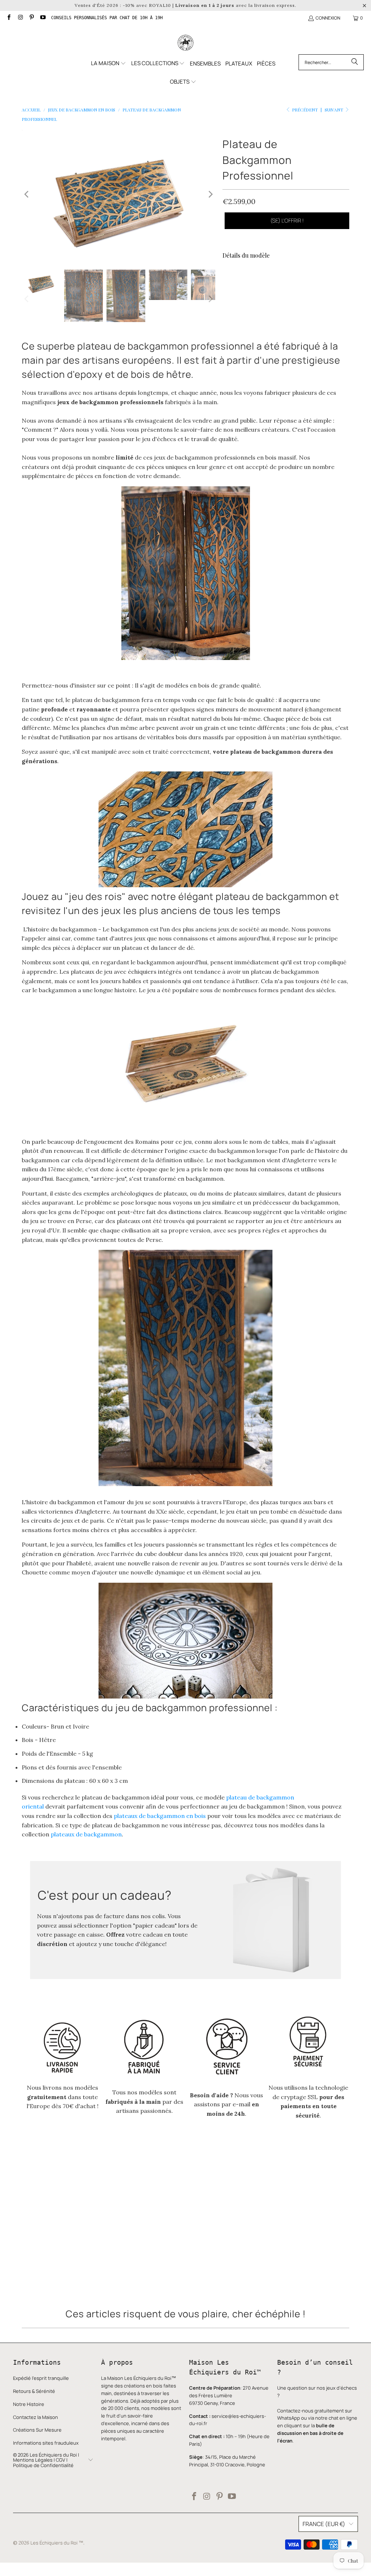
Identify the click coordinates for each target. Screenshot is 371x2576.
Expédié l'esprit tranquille (41, 2378)
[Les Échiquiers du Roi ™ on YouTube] (43, 18)
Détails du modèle (246, 255)
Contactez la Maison (36, 2417)
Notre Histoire (29, 2404)
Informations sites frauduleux (46, 2443)
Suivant (334, 110)
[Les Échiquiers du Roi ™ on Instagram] (20, 18)
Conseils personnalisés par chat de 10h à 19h (107, 18)
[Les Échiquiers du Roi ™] (185, 43)
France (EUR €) (324, 2524)
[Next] (210, 194)
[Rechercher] (355, 62)
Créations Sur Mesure (37, 2430)
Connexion (328, 18)
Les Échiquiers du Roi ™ (57, 2543)
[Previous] (27, 194)
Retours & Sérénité (34, 2391)
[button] (109, 64)
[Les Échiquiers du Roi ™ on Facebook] (9, 18)
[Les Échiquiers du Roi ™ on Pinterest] (31, 18)
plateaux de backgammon (86, 1834)
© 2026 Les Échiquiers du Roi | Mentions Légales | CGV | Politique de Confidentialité (46, 2460)
